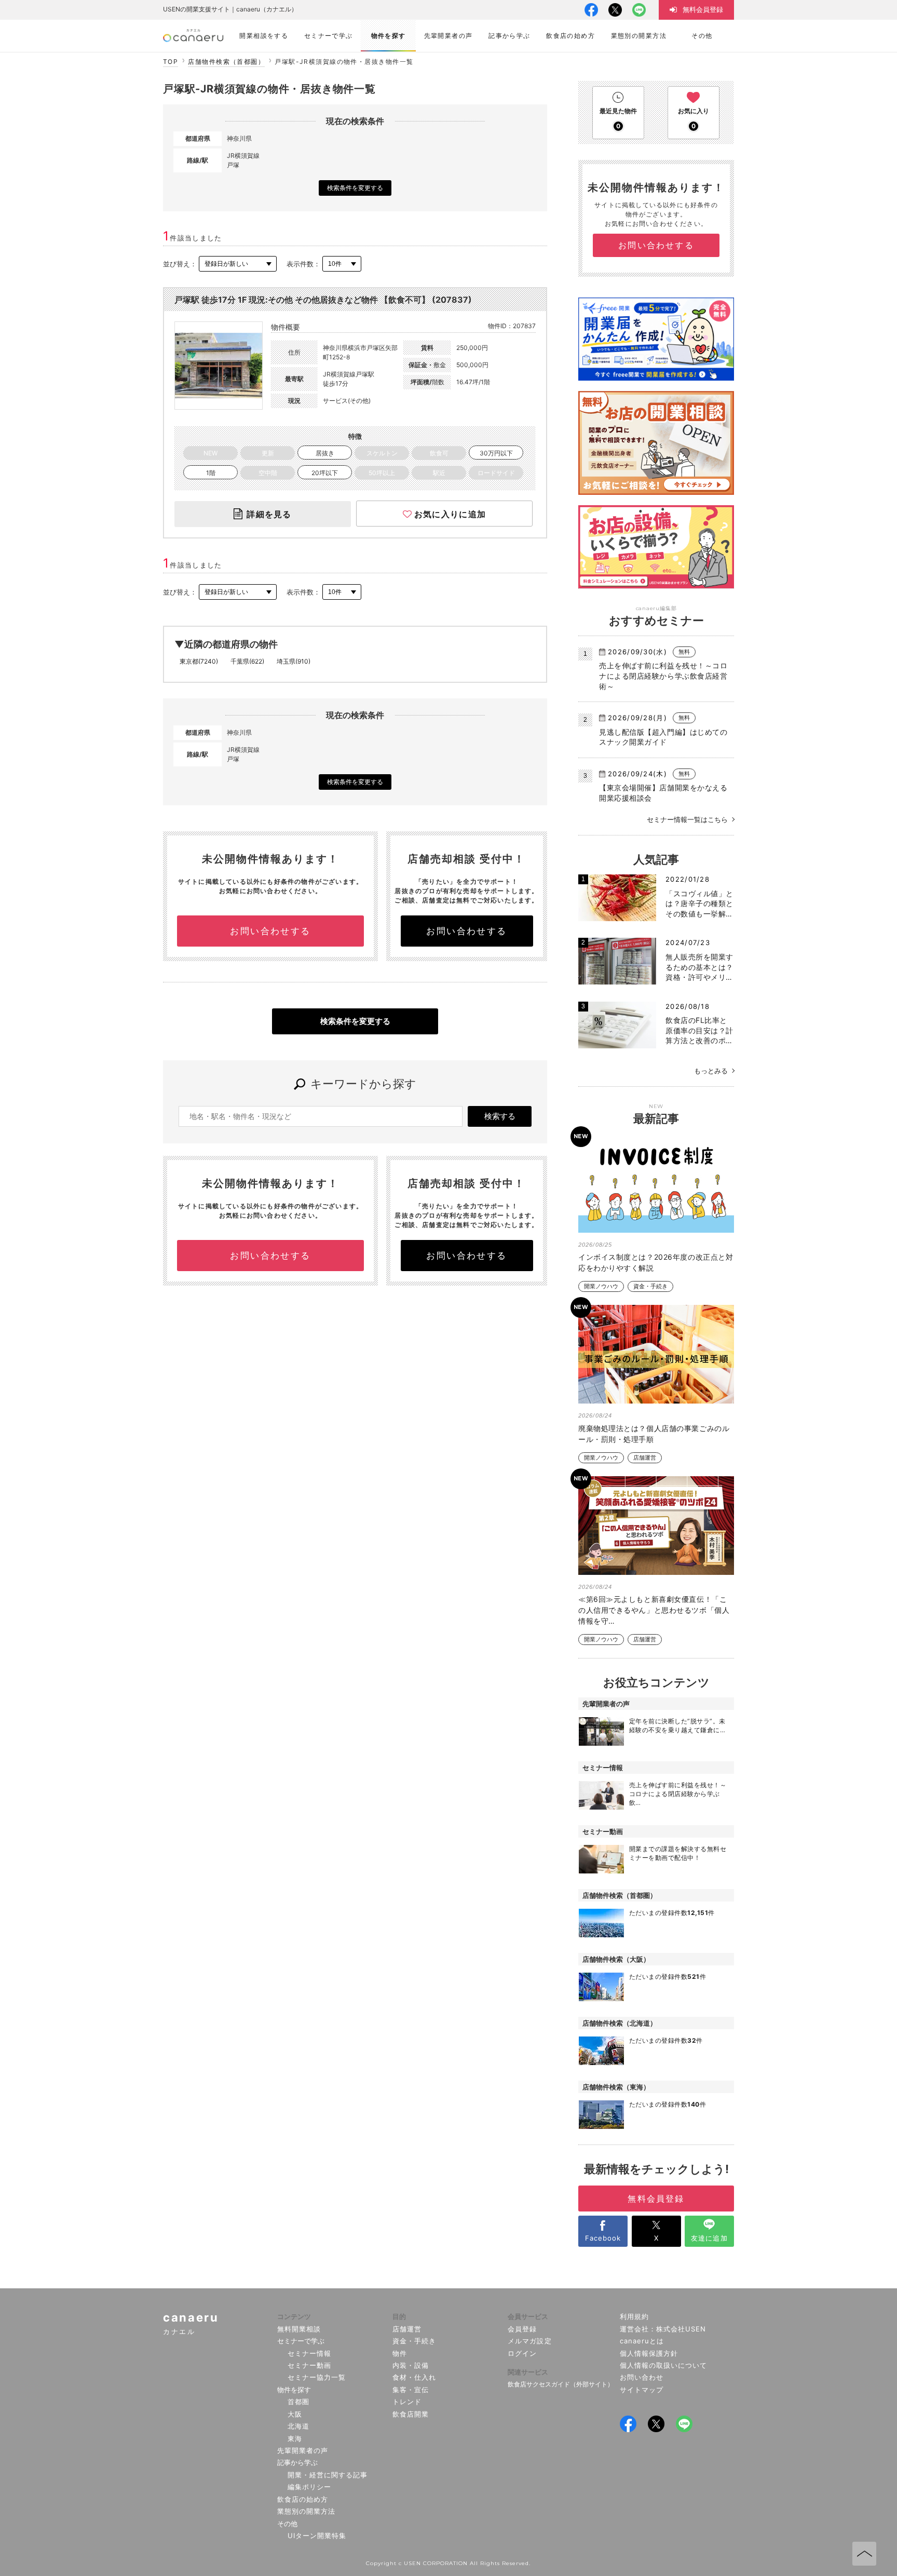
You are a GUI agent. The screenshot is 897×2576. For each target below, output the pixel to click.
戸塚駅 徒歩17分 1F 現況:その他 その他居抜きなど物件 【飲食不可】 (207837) (323, 300)
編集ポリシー (309, 2487)
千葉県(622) (247, 661)
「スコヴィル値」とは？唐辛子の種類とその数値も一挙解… (699, 903)
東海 (295, 2438)
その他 (287, 2524)
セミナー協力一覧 (317, 2377)
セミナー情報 (309, 2353)
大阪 (295, 2414)
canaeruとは (642, 2341)
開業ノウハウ (601, 1286)
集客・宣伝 (411, 2390)
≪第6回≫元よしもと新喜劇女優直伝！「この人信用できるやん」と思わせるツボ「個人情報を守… (654, 1610)
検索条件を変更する (355, 188)
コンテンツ (294, 2316)
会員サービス (528, 2316)
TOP (171, 62)
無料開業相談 (299, 2329)
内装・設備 (411, 2365)
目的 (399, 2316)
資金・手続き (650, 1286)
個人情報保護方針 (649, 2353)
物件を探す (294, 2390)
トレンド (407, 2402)
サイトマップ (642, 2390)
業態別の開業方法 (306, 2511)
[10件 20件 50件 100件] (342, 264)
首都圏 (298, 2402)
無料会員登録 (656, 2199)
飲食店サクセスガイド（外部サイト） (561, 2384)
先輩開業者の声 (303, 2450)
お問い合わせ (642, 2377)
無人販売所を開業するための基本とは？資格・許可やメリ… (699, 967)
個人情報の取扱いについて (664, 2365)
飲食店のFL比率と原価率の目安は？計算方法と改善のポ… (699, 1030)
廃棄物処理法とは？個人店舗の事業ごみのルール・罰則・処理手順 (654, 1434)
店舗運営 (645, 1458)
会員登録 (522, 2329)
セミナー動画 (309, 2365)
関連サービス (528, 2372)
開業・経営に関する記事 (328, 2475)
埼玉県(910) (294, 661)
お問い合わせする (270, 931)
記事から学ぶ (297, 2462)
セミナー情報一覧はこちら (687, 819)
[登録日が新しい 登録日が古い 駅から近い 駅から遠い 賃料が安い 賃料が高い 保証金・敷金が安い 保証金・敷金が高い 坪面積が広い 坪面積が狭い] (238, 264)
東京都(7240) (199, 661)
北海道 (298, 2426)
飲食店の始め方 (303, 2499)
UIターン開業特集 (317, 2535)
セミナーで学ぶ (301, 2341)
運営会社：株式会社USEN (663, 2329)
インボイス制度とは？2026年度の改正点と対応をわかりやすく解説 (656, 1262)
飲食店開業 (411, 2414)
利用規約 (634, 2316)
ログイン (522, 2353)
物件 (400, 2353)
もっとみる (711, 1071)
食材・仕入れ (414, 2377)
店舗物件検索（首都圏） (226, 62)
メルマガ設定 (529, 2341)
